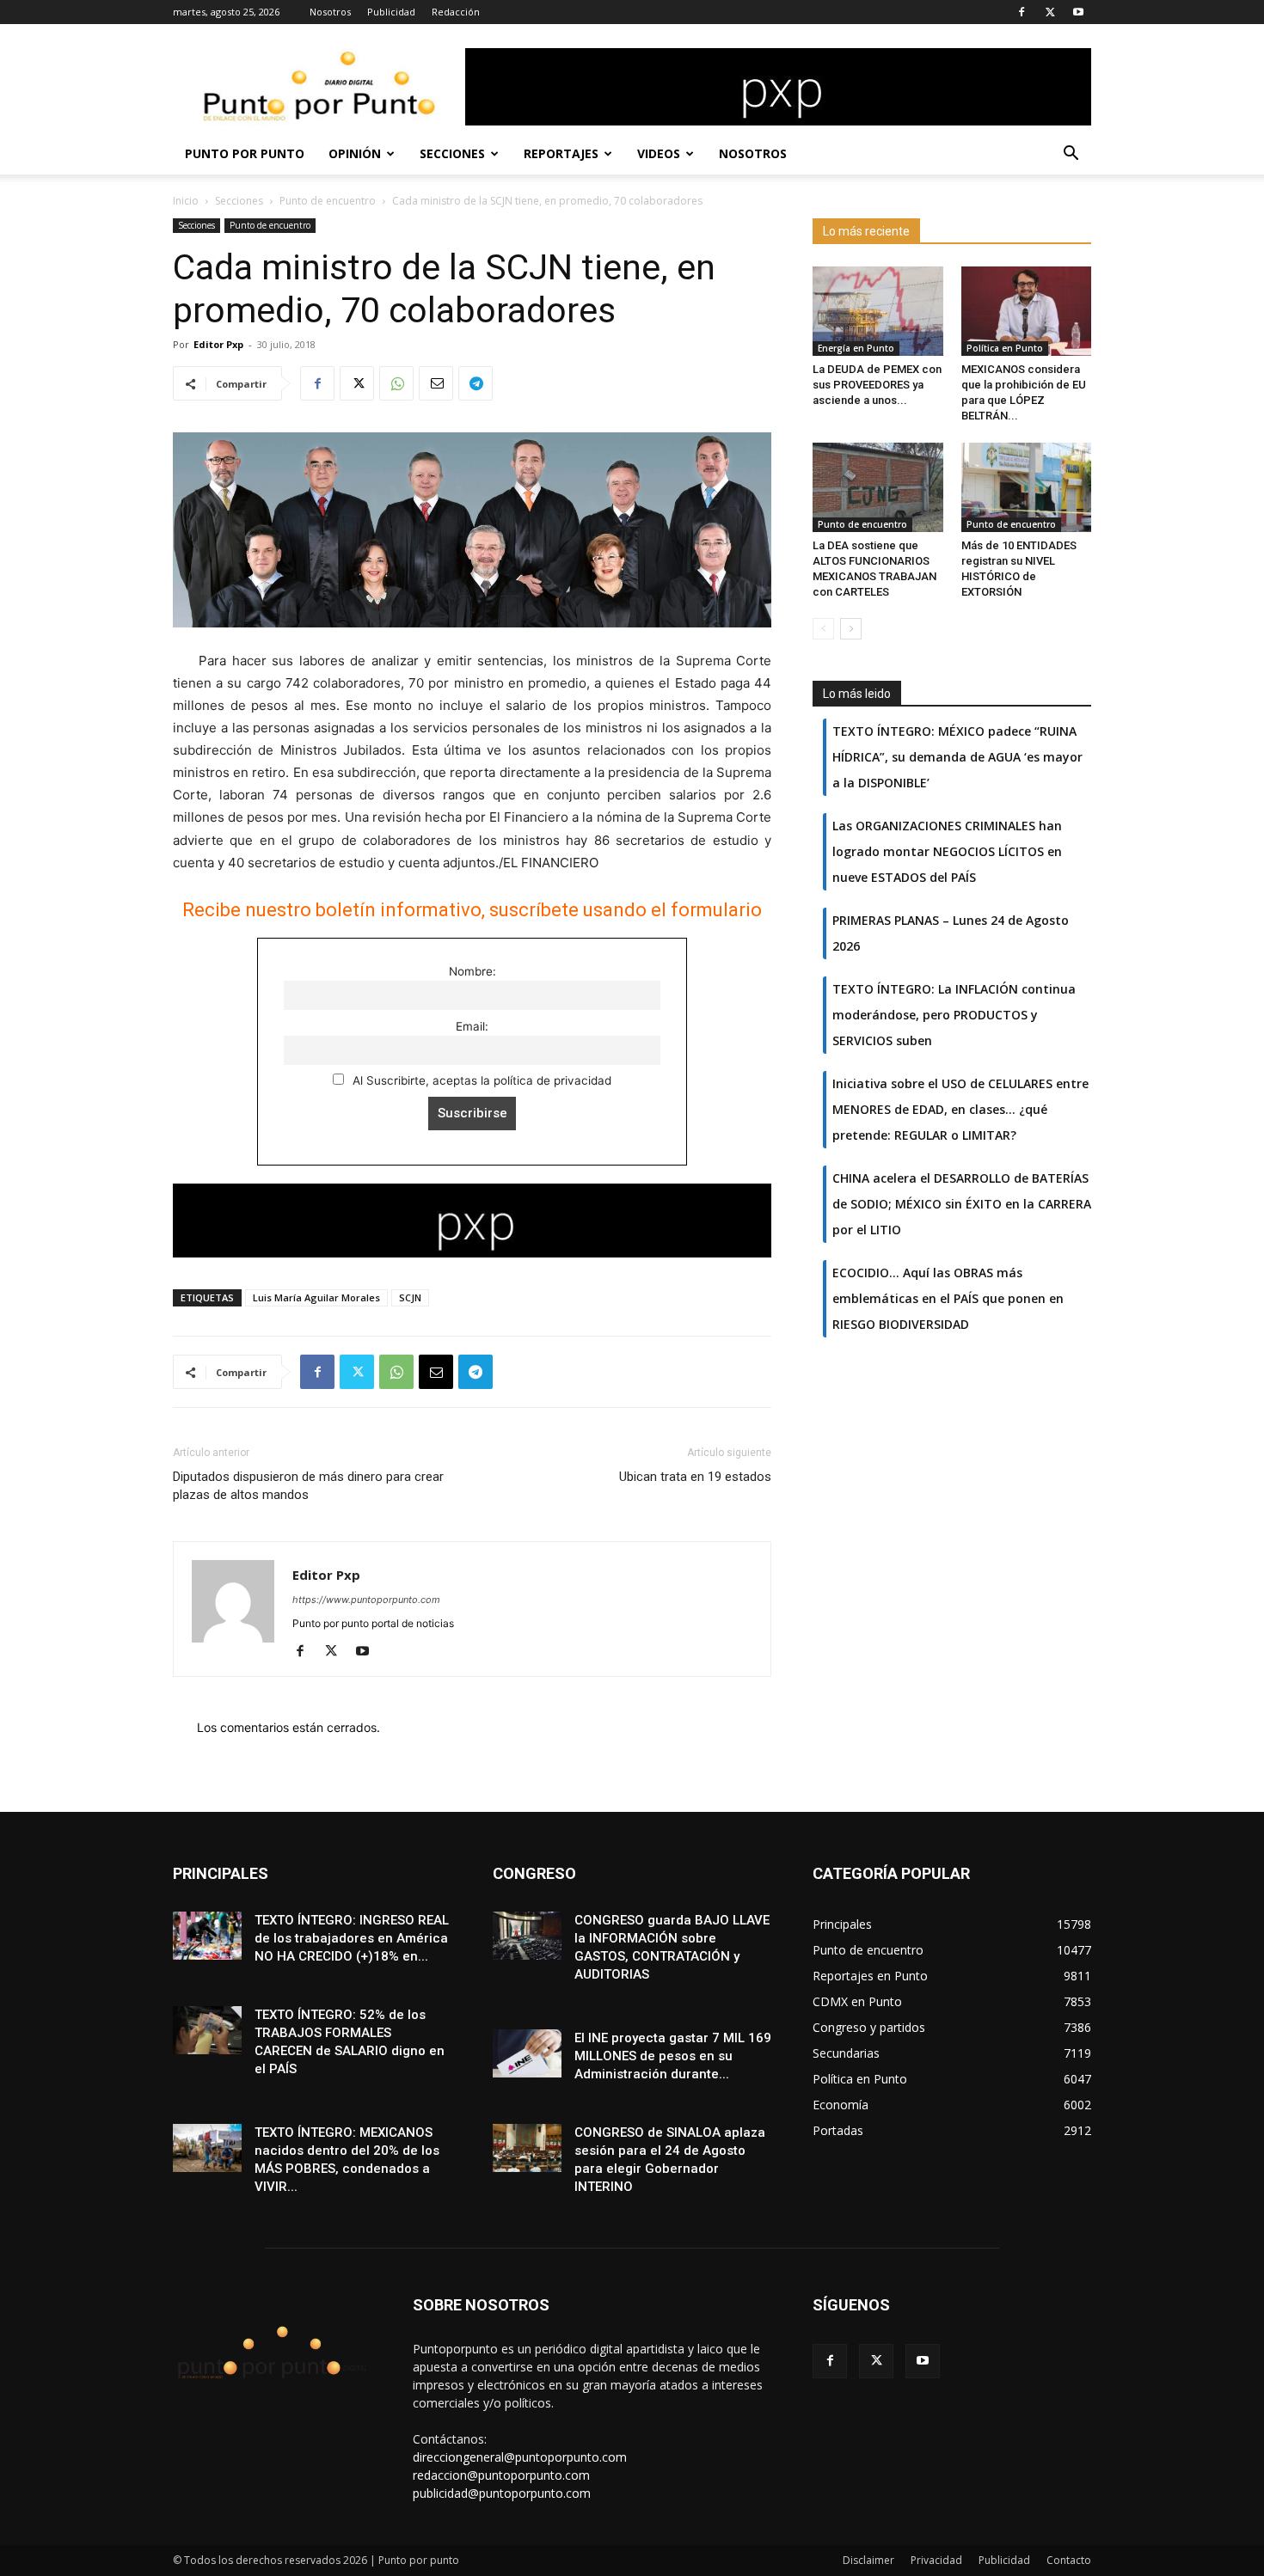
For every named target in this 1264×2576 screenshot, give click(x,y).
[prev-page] (823, 629)
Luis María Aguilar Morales (316, 1297)
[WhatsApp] (396, 383)
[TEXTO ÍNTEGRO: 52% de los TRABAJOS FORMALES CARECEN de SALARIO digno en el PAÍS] (207, 2030)
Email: (472, 1026)
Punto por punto (245, 153)
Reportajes (561, 153)
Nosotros (330, 12)
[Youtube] (1078, 12)
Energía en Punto (856, 348)
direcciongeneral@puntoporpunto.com (520, 2457)
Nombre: (472, 971)
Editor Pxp (218, 344)
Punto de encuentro (328, 201)
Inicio (186, 201)
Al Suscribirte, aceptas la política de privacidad (480, 1080)
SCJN (410, 1297)
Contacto (1069, 2560)
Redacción (456, 12)
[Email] (436, 383)
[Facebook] (1022, 12)
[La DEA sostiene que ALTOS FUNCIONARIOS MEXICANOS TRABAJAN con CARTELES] (878, 487)
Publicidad (391, 12)
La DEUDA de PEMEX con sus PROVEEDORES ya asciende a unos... (877, 385)
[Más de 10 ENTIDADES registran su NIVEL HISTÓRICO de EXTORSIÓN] (1027, 487)
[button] (1071, 155)
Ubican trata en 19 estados (695, 1477)
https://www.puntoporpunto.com (366, 1600)
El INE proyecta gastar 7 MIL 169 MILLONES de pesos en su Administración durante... (673, 2056)
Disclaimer (868, 2560)
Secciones (452, 153)
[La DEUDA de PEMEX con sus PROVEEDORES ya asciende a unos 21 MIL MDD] (878, 311)
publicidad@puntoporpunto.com (502, 2493)
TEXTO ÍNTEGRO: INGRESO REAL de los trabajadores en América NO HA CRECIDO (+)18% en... (352, 1938)
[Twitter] (1050, 12)
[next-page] (851, 629)
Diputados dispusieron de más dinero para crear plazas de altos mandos (308, 1486)
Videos (659, 153)
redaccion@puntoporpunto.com (501, 2475)
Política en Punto (1005, 348)
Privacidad (936, 2560)
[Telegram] (476, 383)
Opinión (355, 153)
